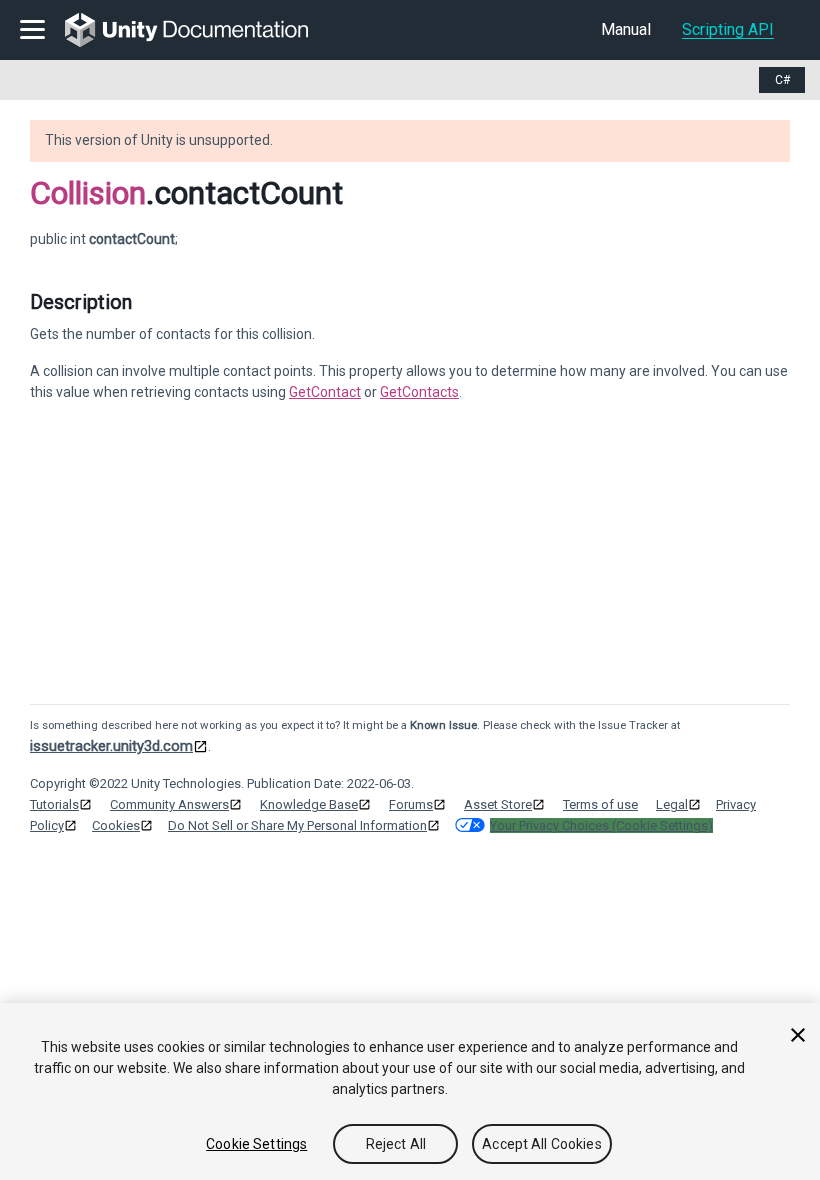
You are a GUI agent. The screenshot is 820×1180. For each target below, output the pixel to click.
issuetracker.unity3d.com (111, 746)
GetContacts (419, 392)
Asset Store (498, 804)
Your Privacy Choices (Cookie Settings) (601, 825)
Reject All (396, 1144)
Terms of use (600, 804)
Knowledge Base (309, 804)
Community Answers (169, 804)
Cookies (116, 825)
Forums (411, 804)
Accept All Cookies (542, 1144)
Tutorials (54, 804)
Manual (626, 29)
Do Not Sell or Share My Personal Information (297, 825)
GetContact (325, 392)
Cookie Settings (256, 1144)
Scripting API (728, 29)
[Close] (798, 1035)
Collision (88, 193)
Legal (672, 804)
